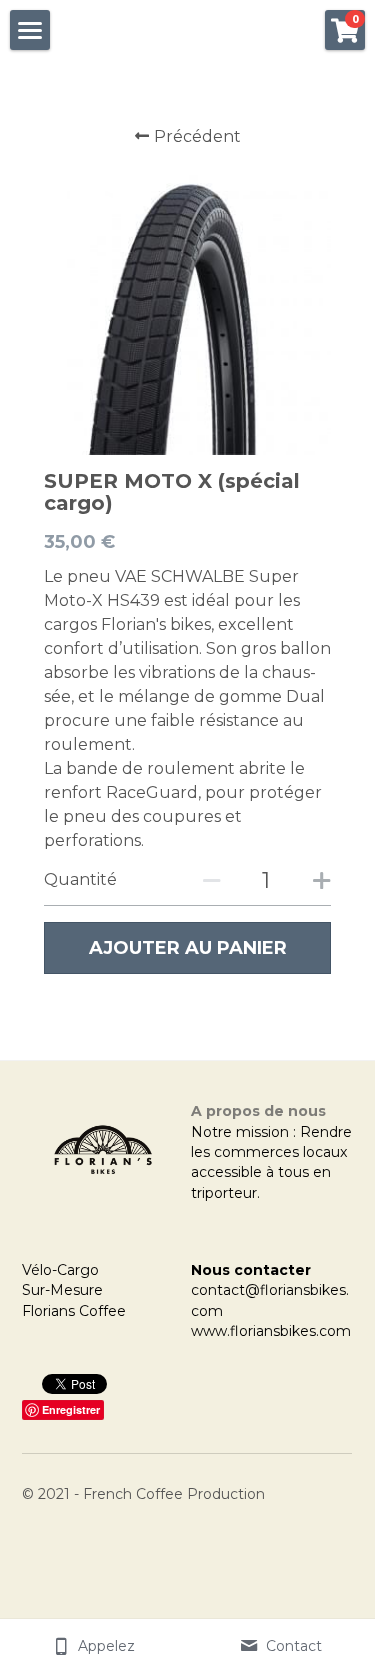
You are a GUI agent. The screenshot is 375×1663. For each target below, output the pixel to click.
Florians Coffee (74, 1311)
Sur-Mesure (62, 1290)
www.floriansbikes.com (271, 1331)
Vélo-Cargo (60, 1270)
